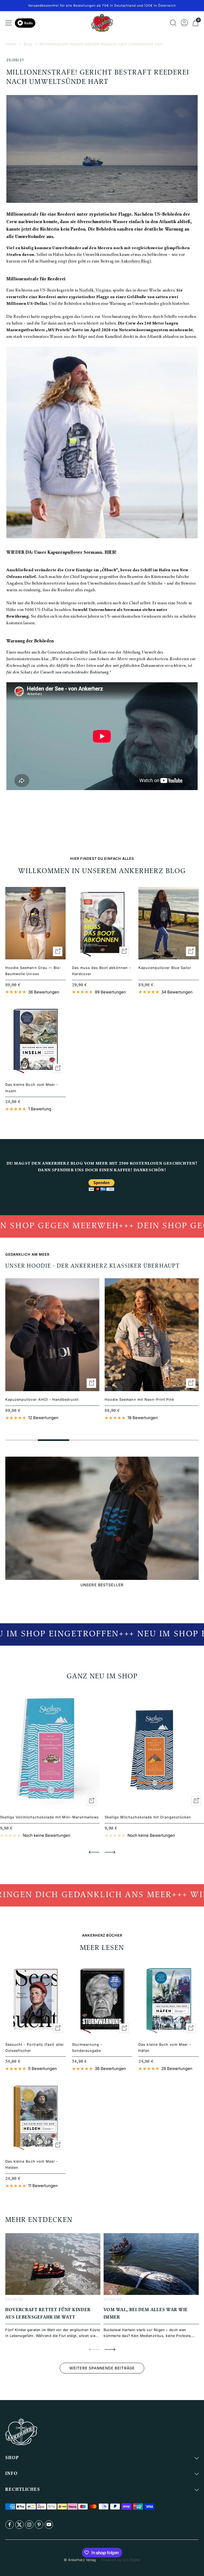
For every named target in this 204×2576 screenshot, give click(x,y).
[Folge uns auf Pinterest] (39, 2525)
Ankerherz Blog (135, 262)
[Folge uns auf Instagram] (29, 2525)
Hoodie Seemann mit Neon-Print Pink (139, 1399)
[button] (94, 1852)
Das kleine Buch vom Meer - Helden (32, 2164)
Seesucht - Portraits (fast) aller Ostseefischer (35, 2047)
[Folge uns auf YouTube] (49, 2525)
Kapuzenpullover (65, 553)
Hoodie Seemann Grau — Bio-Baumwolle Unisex (33, 971)
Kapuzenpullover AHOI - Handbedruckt (42, 1399)
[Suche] (173, 23)
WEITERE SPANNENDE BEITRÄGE (102, 2368)
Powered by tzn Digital (121, 2560)
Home (11, 44)
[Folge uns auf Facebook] (10, 2525)
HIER (110, 553)
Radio (28, 23)
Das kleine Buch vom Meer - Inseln (32, 1088)
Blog (28, 44)
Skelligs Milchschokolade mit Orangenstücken (148, 1817)
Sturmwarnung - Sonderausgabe (87, 2047)
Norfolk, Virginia (95, 291)
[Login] (184, 23)
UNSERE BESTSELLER (102, 1585)
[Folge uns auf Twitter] (19, 2525)
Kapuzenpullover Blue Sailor (165, 968)
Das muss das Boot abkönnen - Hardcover (101, 971)
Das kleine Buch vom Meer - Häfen (165, 2047)
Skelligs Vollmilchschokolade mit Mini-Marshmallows (49, 1817)
